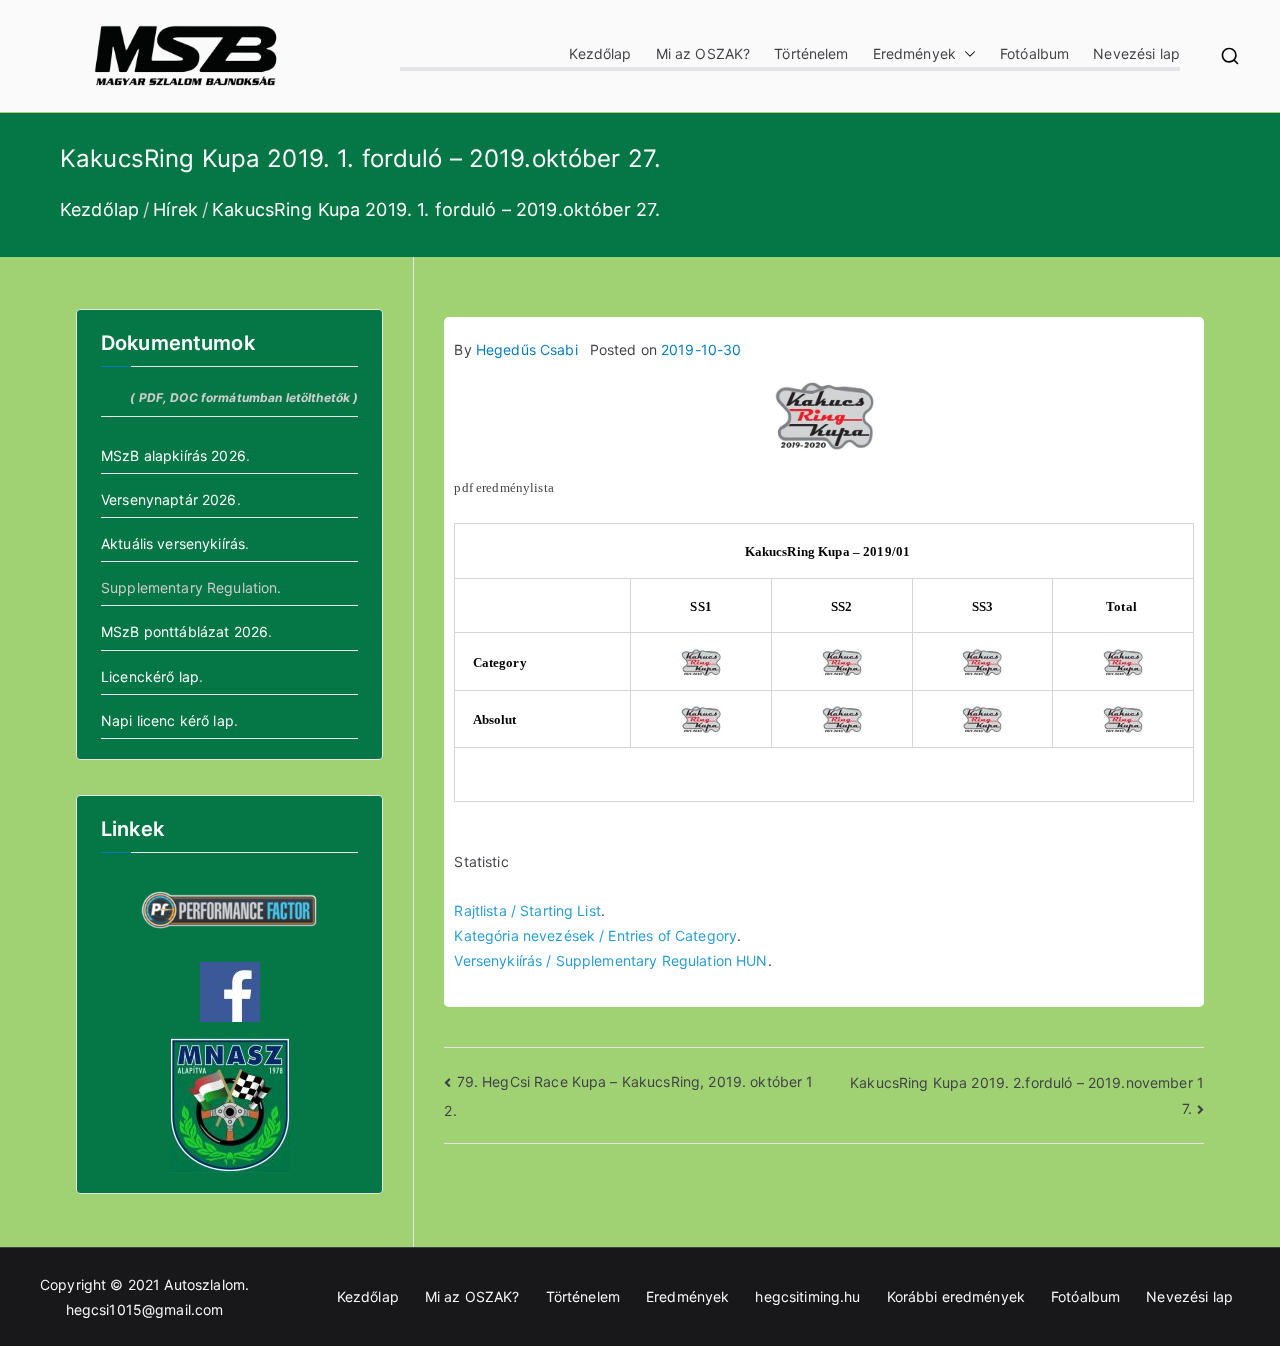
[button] (966, 53)
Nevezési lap (1136, 53)
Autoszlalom (204, 1284)
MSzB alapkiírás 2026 (173, 455)
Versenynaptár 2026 (169, 499)
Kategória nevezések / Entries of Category (595, 935)
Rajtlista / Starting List (527, 910)
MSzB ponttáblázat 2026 (184, 631)
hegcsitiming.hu (807, 1296)
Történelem (811, 53)
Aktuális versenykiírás (173, 543)
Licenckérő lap (150, 676)
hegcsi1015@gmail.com (145, 1309)
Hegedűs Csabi (527, 349)
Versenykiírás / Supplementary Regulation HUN (610, 960)
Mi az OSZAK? (703, 53)
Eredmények (914, 53)
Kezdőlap (600, 53)
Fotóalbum (1034, 53)
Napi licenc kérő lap (167, 720)
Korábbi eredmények (956, 1296)
